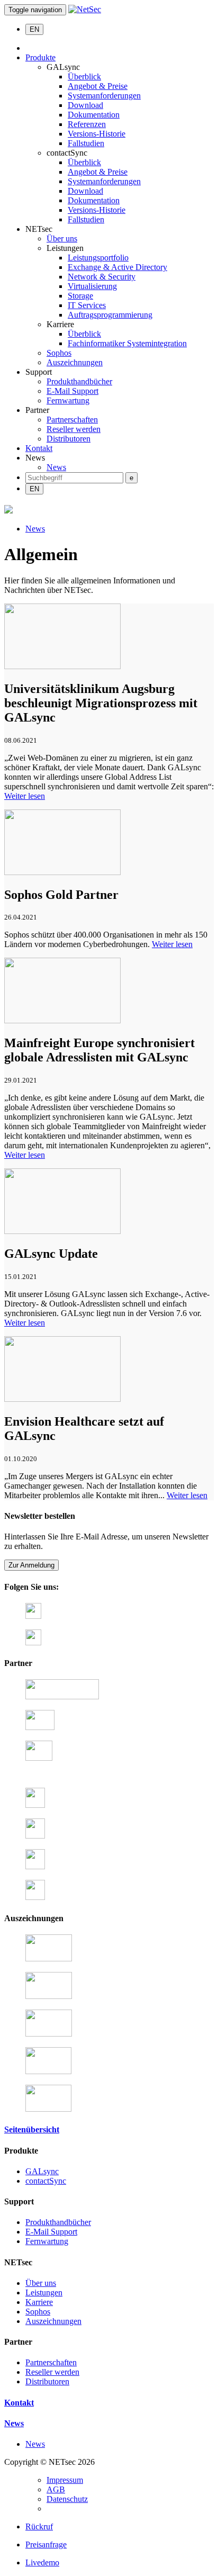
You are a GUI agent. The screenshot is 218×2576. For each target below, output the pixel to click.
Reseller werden (74, 429)
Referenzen (87, 124)
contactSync (46, 2181)
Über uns (62, 238)
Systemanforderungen (104, 96)
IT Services (87, 305)
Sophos (59, 353)
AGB (56, 2489)
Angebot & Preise (98, 86)
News (56, 467)
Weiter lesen (25, 796)
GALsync (42, 2171)
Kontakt (39, 448)
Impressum (65, 2480)
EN (34, 29)
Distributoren (69, 439)
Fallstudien (86, 143)
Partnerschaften (72, 420)
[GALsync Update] (62, 1231)
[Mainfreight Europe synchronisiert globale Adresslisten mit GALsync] (62, 1020)
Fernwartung (68, 400)
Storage (80, 296)
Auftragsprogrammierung (110, 315)
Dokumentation (94, 115)
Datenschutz (67, 2499)
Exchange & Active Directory (117, 267)
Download (85, 105)
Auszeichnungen (75, 362)
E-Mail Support (72, 391)
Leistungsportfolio (98, 258)
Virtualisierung (92, 286)
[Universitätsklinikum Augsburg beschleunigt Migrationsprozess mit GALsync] (62, 666)
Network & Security (102, 277)
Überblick (84, 76)
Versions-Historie (97, 134)
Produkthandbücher (79, 381)
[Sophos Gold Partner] (62, 872)
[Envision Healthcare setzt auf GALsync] (62, 1399)
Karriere (39, 2302)
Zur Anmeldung (31, 1565)
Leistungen (44, 2293)
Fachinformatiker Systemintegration (127, 343)
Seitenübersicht (32, 2129)
